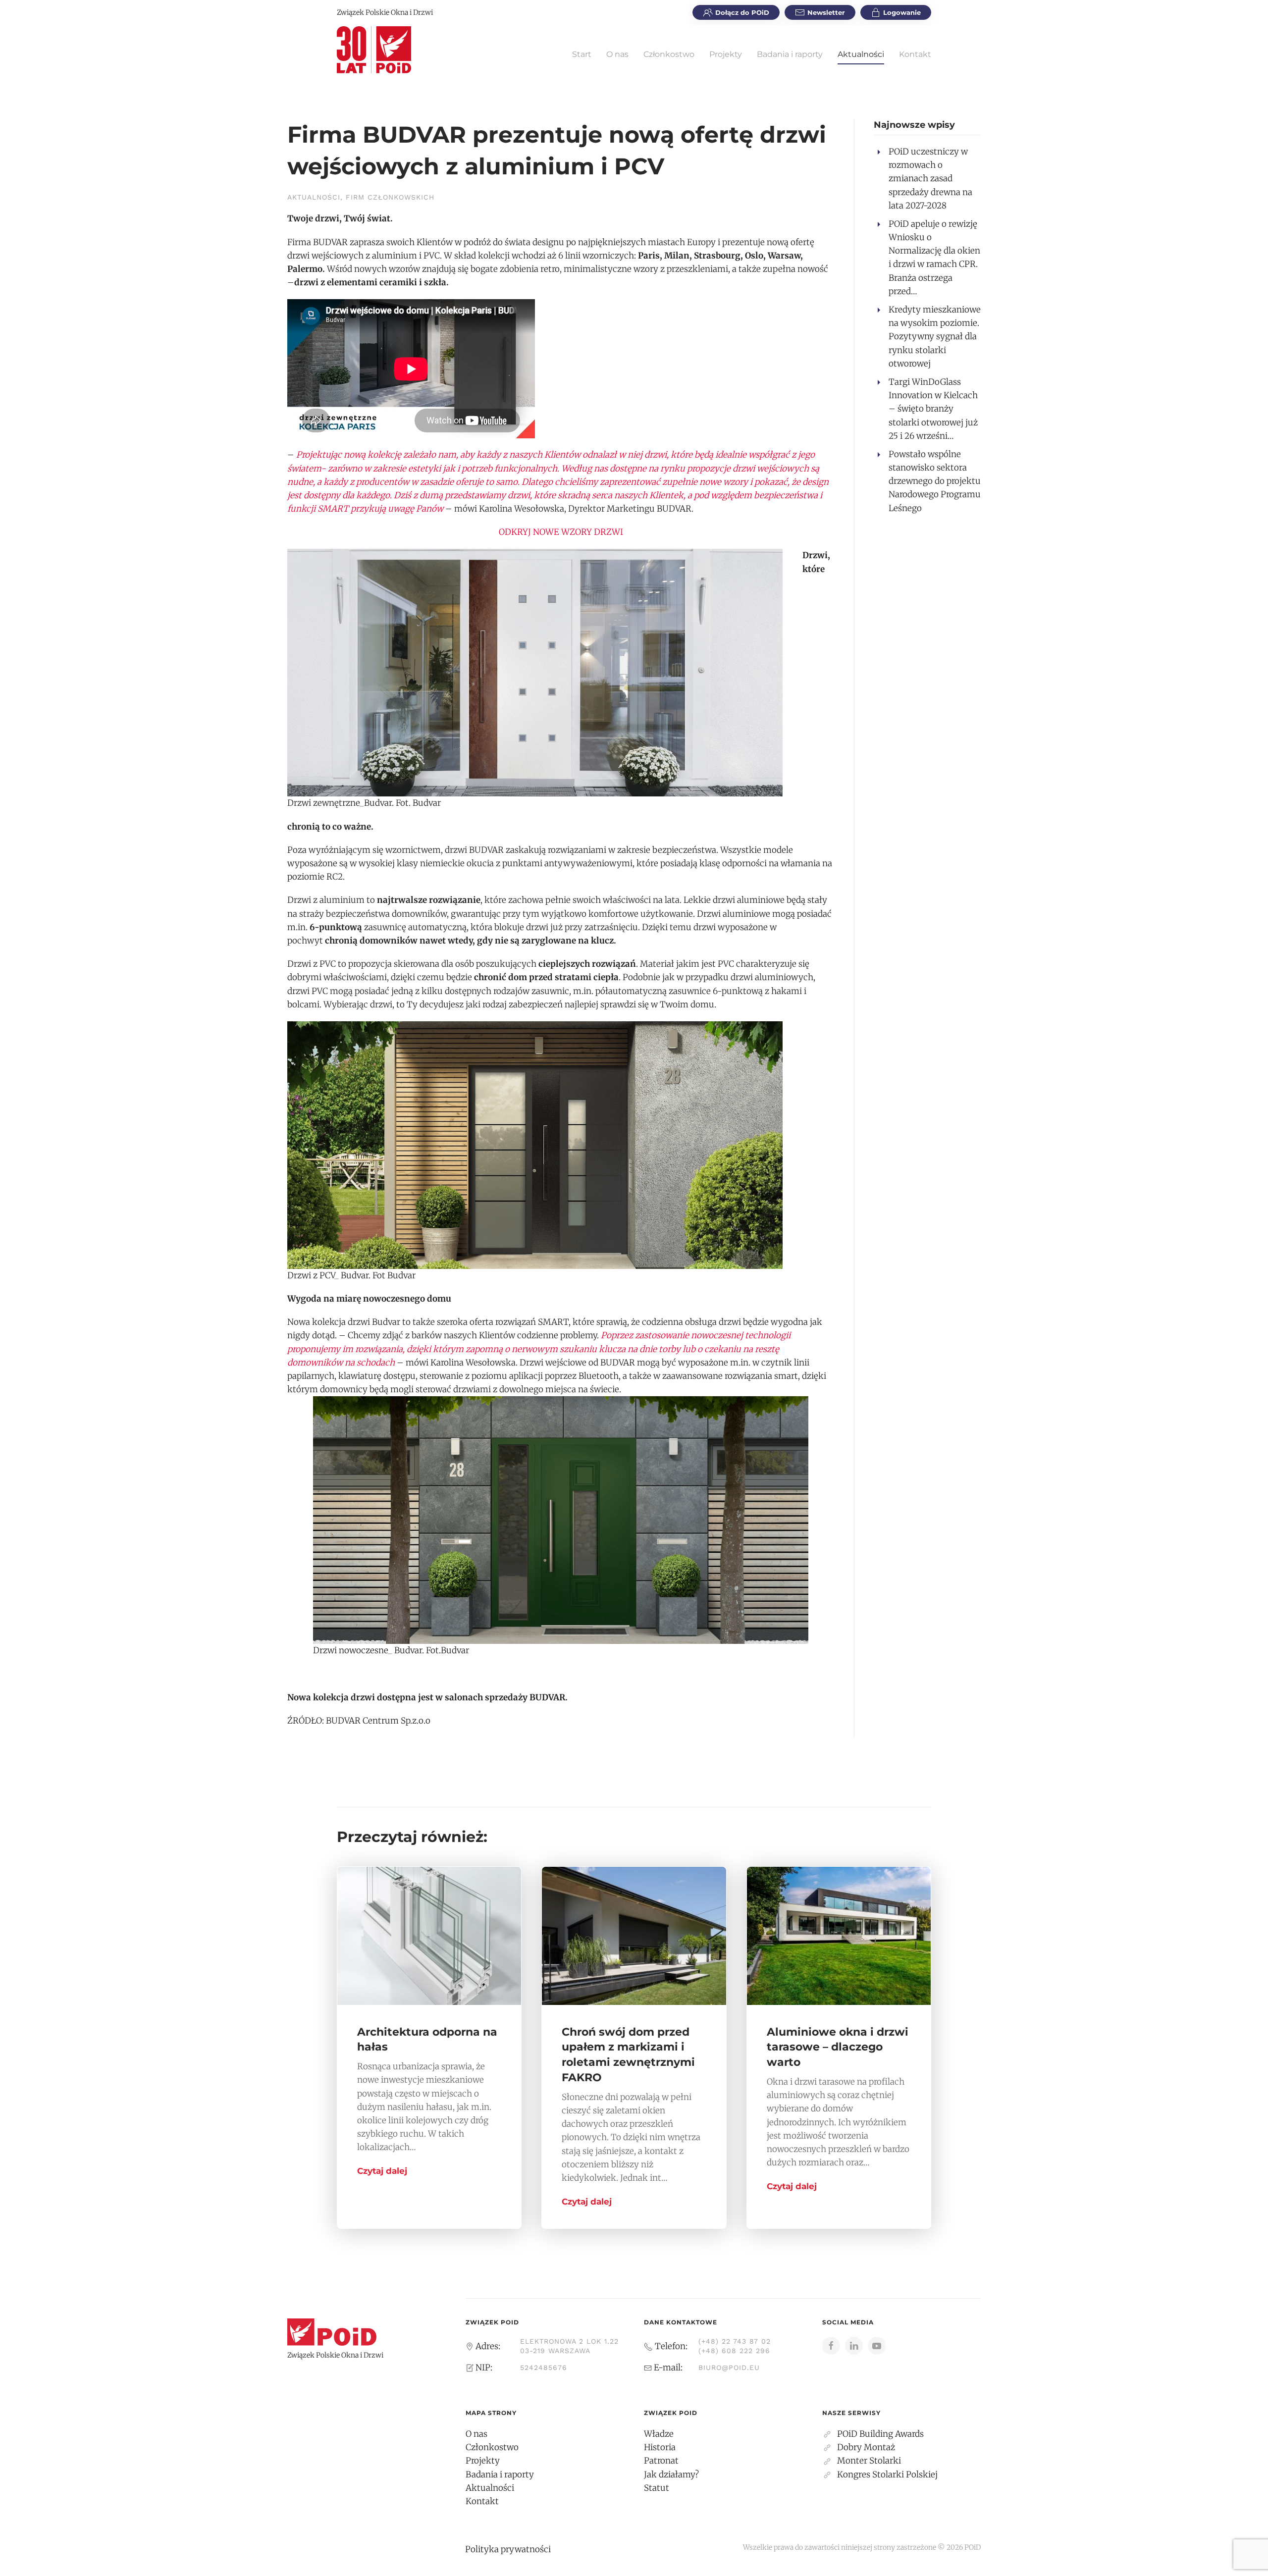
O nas (617, 54)
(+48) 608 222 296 (734, 2351)
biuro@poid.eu (729, 2367)
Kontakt (915, 54)
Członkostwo (669, 54)
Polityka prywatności (508, 2549)
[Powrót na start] (374, 50)
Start (582, 54)
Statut (657, 2488)
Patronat (661, 2461)
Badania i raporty (790, 54)
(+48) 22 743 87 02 (735, 2341)
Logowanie (902, 12)
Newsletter (826, 12)
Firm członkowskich (390, 197)
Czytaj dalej (382, 2171)
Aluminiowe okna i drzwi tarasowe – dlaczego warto (838, 2047)
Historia (660, 2447)
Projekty (726, 54)
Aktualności (861, 54)
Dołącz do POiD (742, 12)
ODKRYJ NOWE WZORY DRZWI (561, 532)
